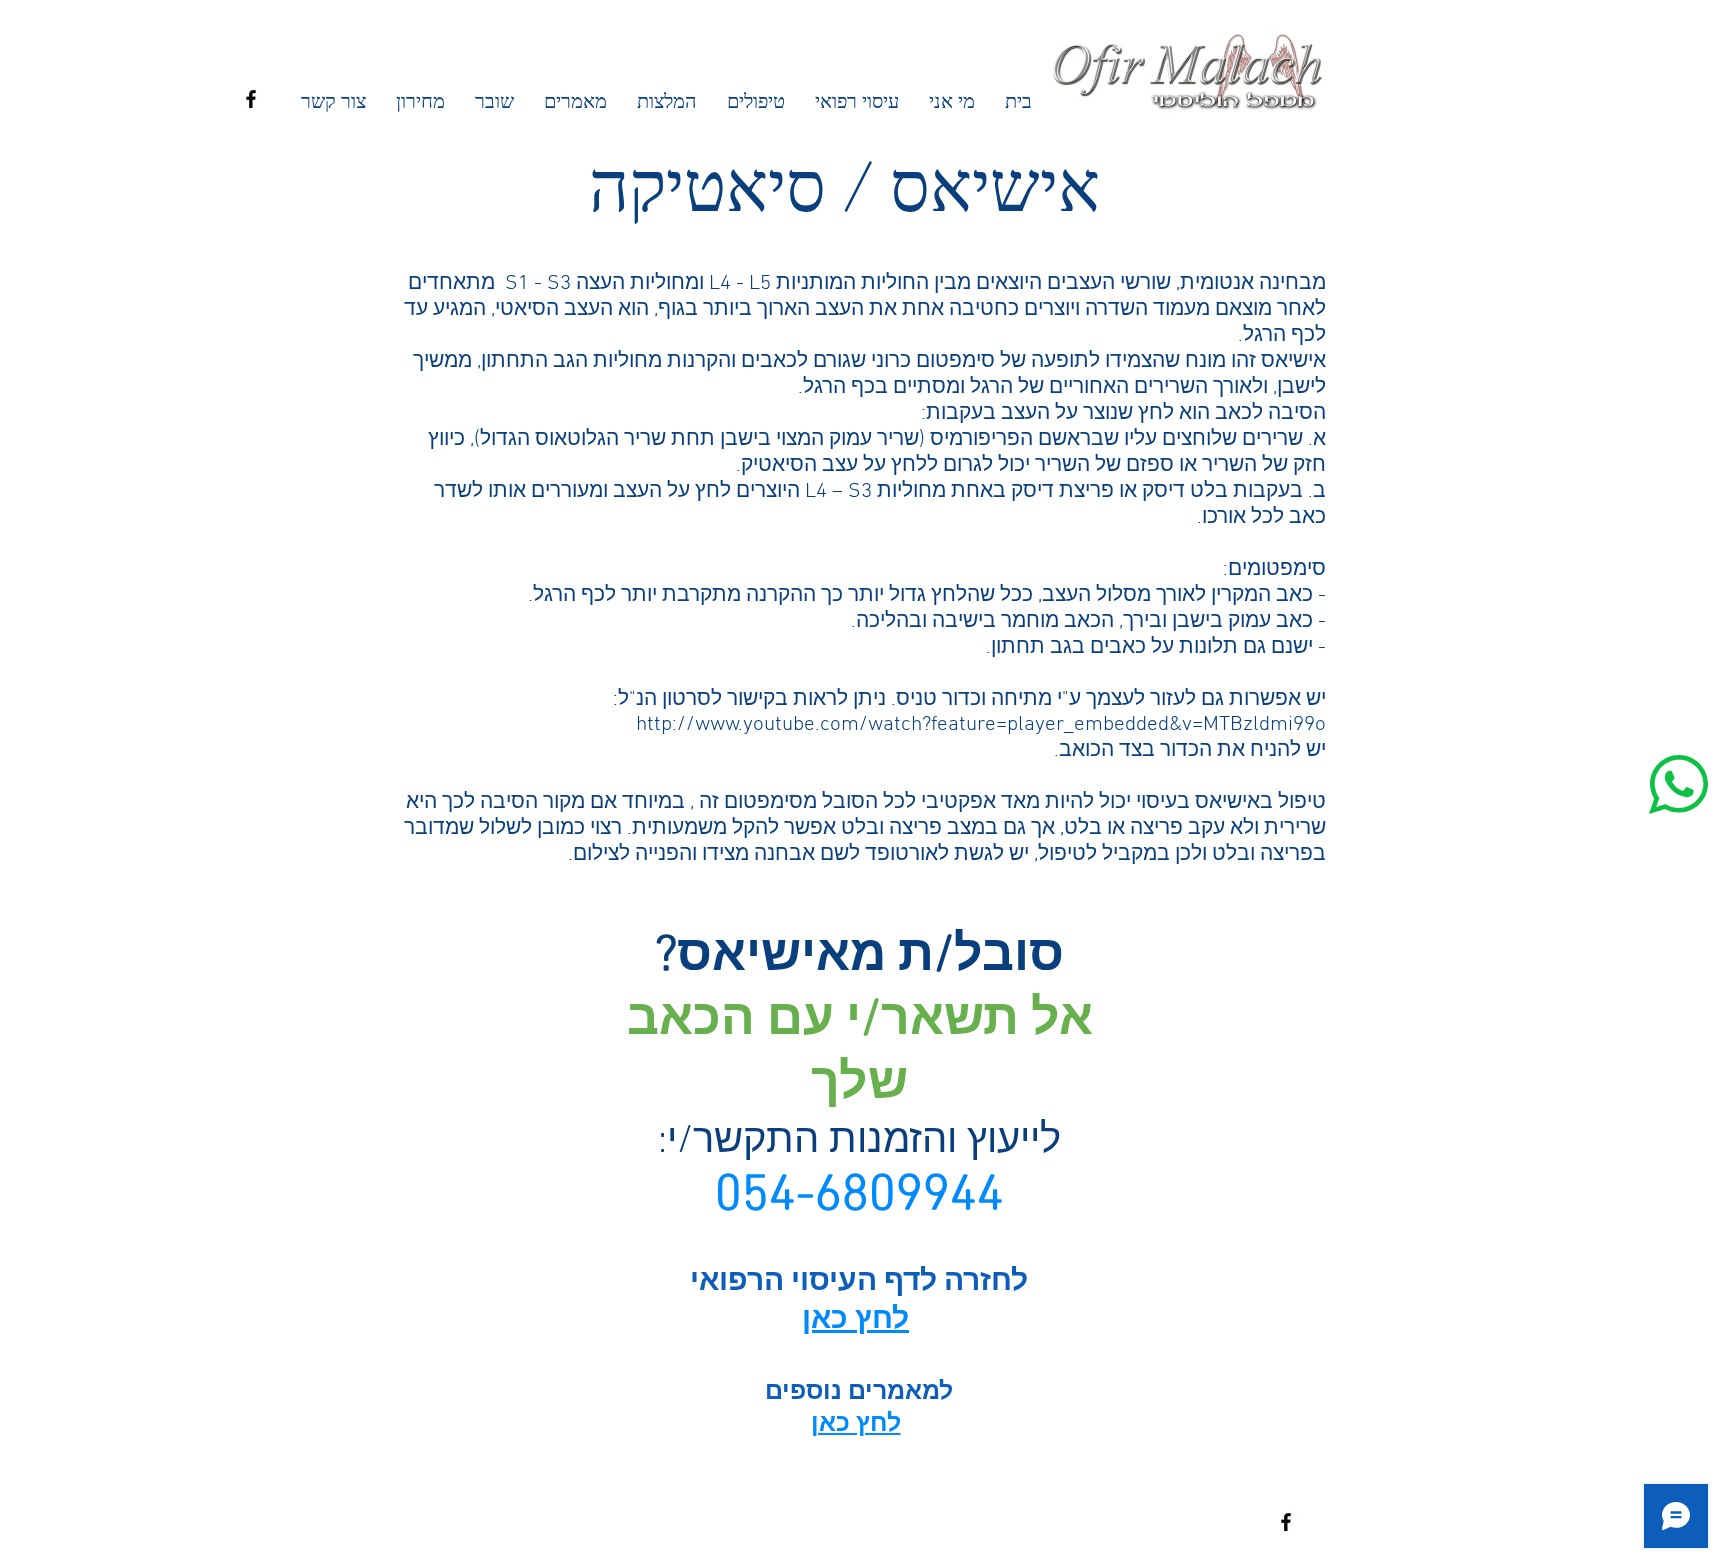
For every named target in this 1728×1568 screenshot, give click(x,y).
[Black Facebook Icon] (251, 99)
